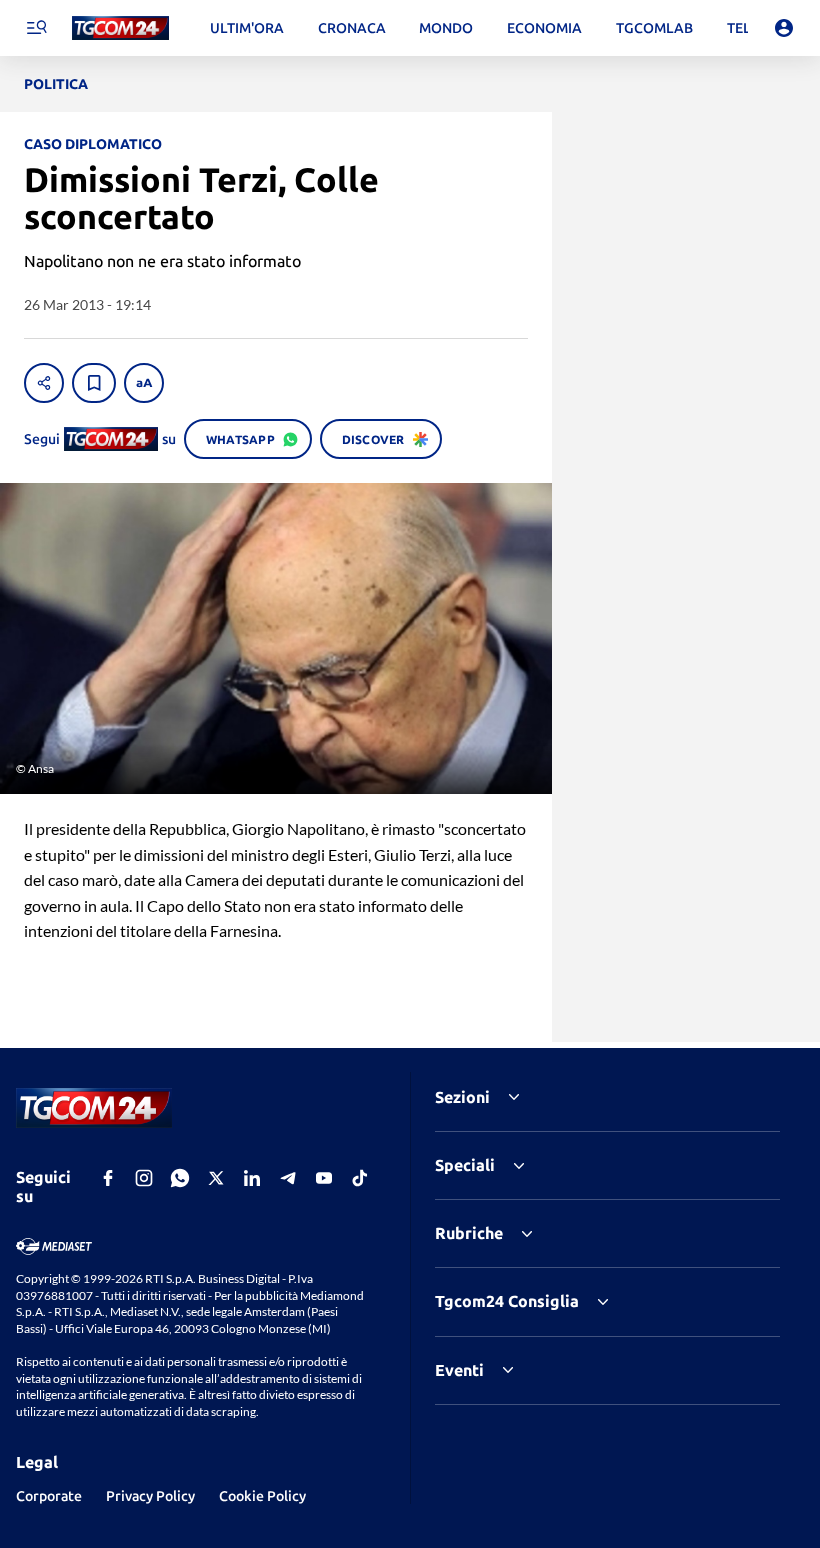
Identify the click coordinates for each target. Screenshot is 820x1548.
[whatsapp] (180, 1178)
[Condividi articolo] (44, 383)
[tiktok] (360, 1178)
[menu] (36, 28)
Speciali (465, 1165)
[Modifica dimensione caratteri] (144, 383)
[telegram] (288, 1178)
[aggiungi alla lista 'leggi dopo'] (94, 383)
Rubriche (469, 1233)
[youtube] (324, 1178)
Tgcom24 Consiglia (507, 1301)
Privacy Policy (150, 1496)
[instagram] (144, 1178)
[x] (216, 1178)
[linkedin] (252, 1178)
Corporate (49, 1496)
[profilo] (784, 28)
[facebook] (108, 1178)
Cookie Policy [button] (262, 1496)
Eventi (459, 1370)
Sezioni (462, 1097)
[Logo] (120, 28)
